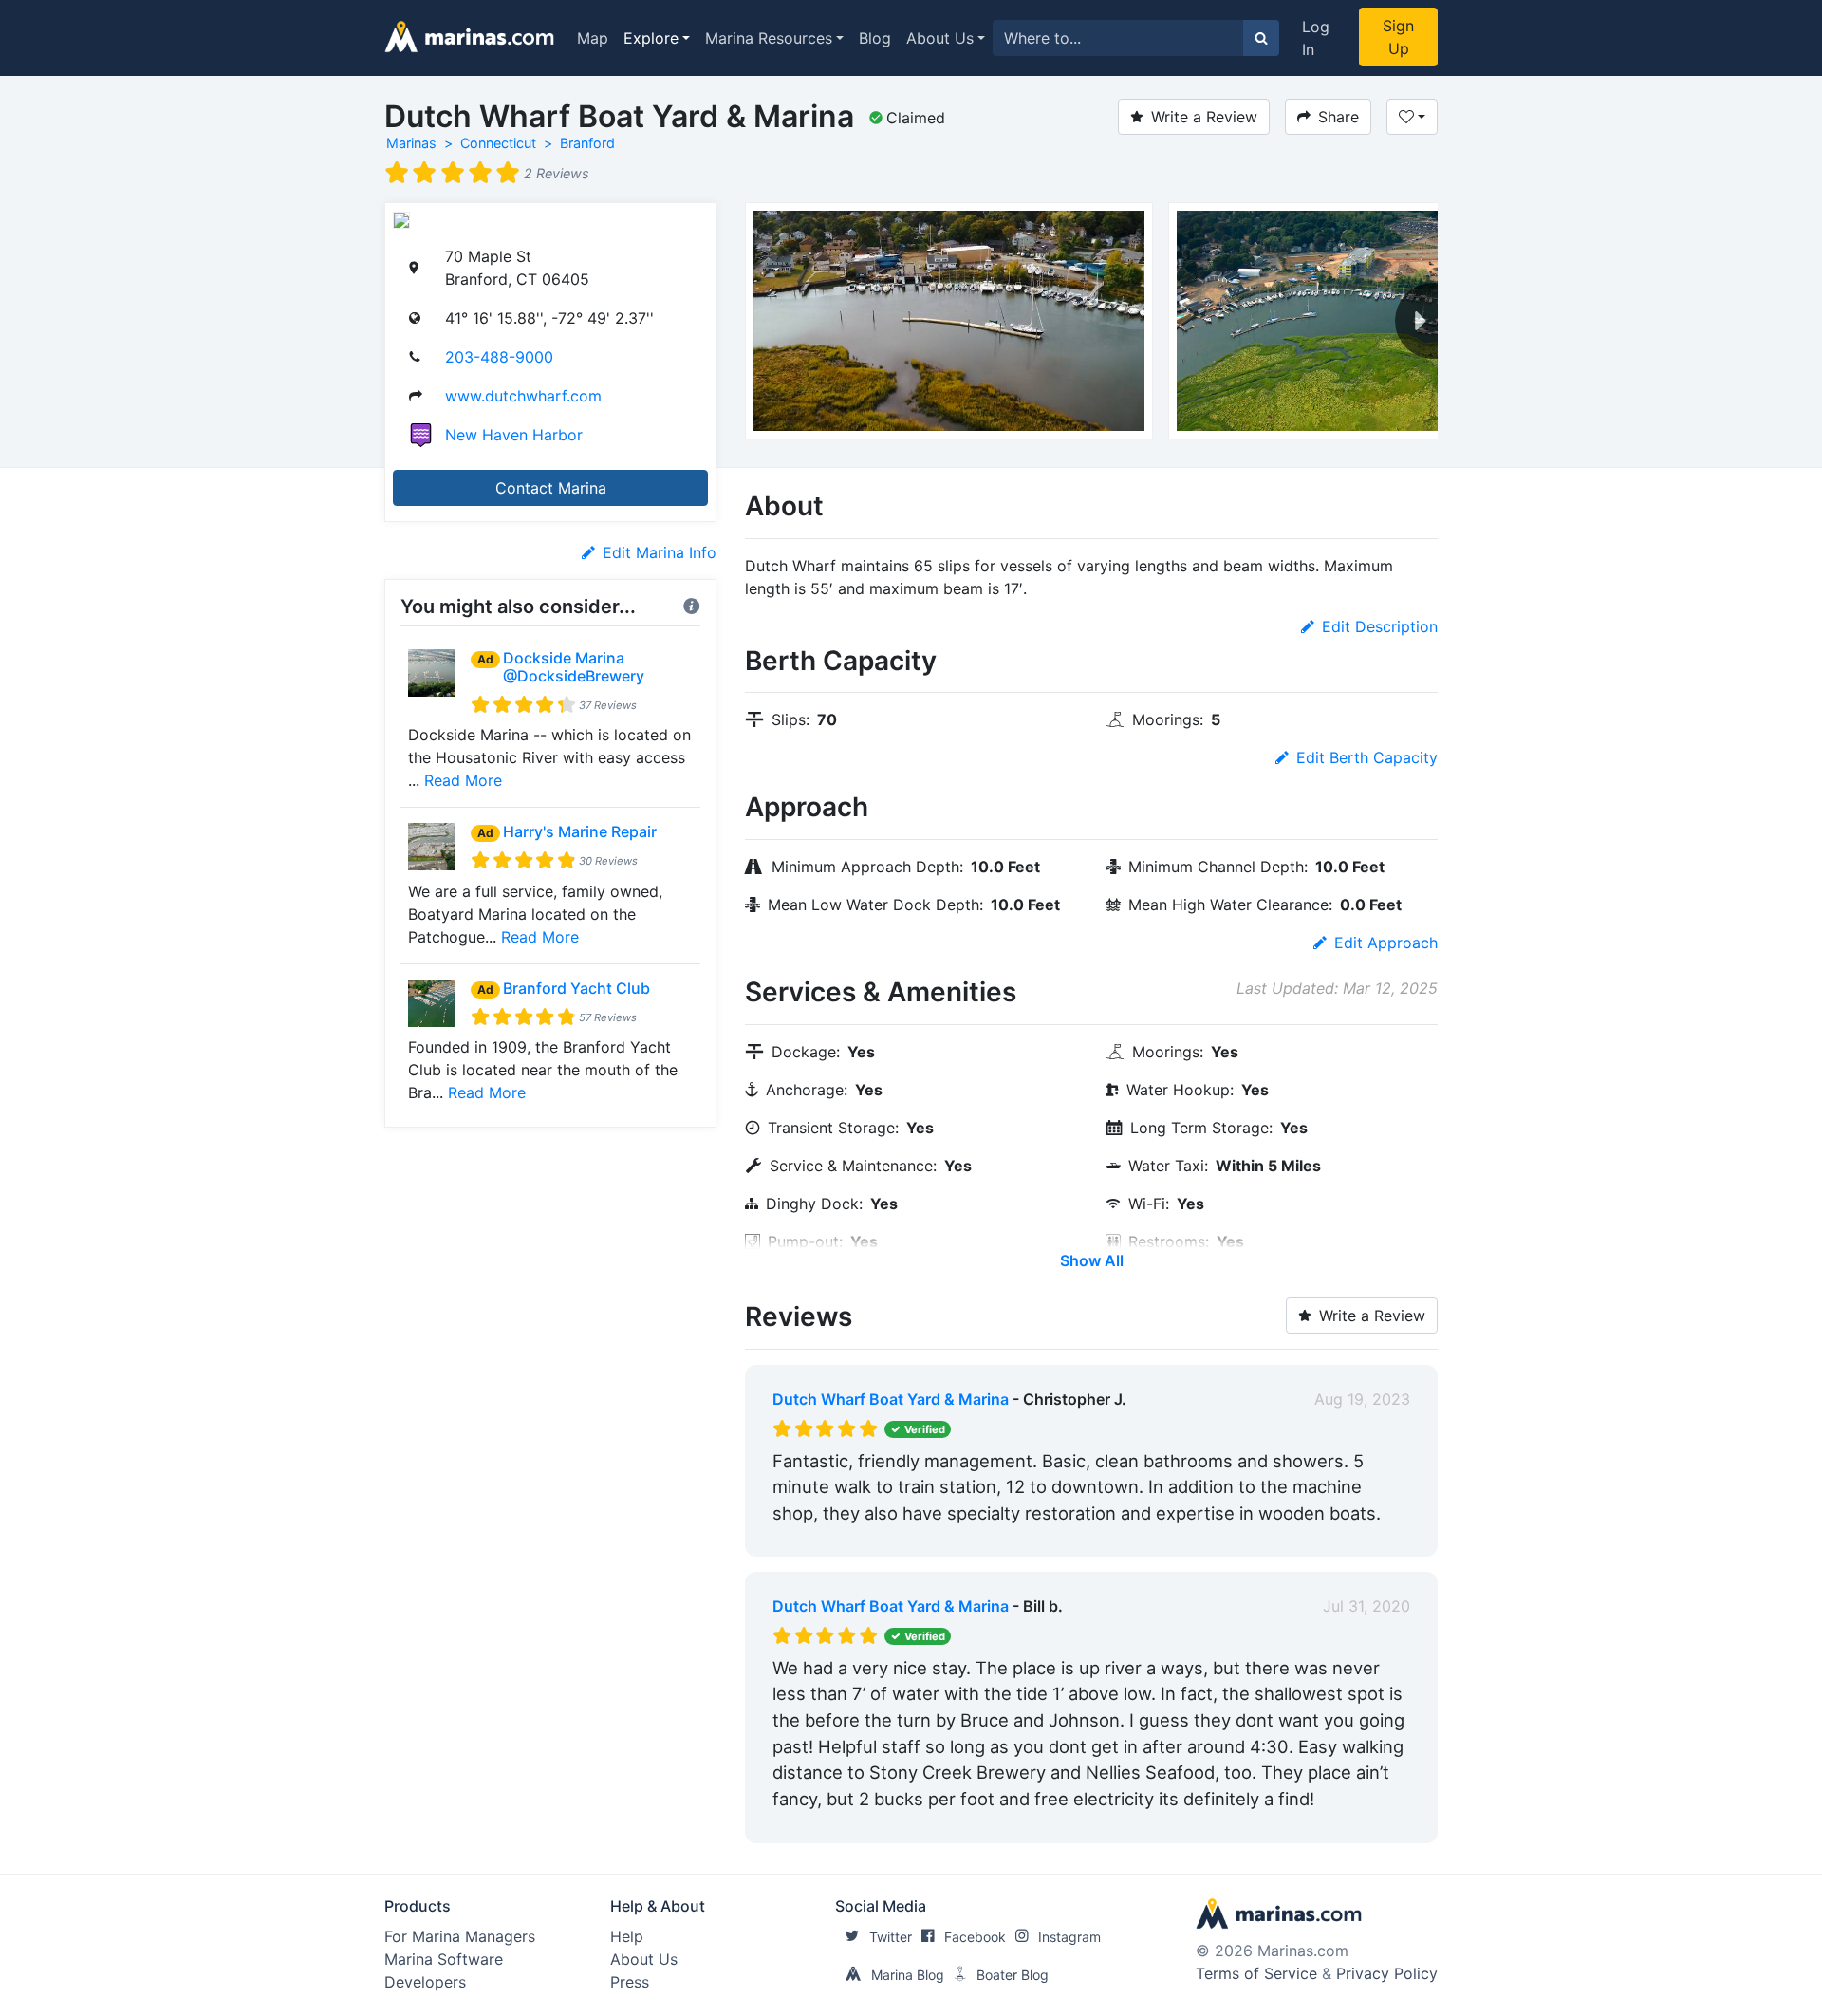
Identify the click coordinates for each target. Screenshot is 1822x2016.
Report (1385, 1538)
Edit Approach (1386, 943)
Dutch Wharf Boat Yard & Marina (891, 1399)
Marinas (411, 143)
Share (1339, 117)
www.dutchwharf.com (523, 396)
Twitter (891, 1937)
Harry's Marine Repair (580, 831)
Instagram (1069, 1937)
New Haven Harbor (514, 435)
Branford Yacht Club (576, 988)
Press (630, 1982)
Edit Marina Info (660, 552)
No (955, 1538)
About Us (940, 38)
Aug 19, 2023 (1362, 1399)
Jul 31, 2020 (1366, 1606)
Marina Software (444, 1959)
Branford (587, 143)
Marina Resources (769, 38)
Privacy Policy (1387, 1973)
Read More (463, 780)
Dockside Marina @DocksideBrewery (574, 667)
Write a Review (1204, 117)
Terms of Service (1256, 1973)
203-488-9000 (499, 357)
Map (593, 38)
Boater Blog (1013, 1975)
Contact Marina (551, 488)
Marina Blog (908, 1975)
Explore (651, 38)
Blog (875, 38)
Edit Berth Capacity (1367, 757)
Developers (425, 1982)
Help (627, 1936)
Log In (1316, 38)
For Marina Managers (460, 1936)
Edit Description (1380, 626)
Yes (915, 1538)
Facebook (975, 1937)
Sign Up (1398, 37)
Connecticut (498, 143)
